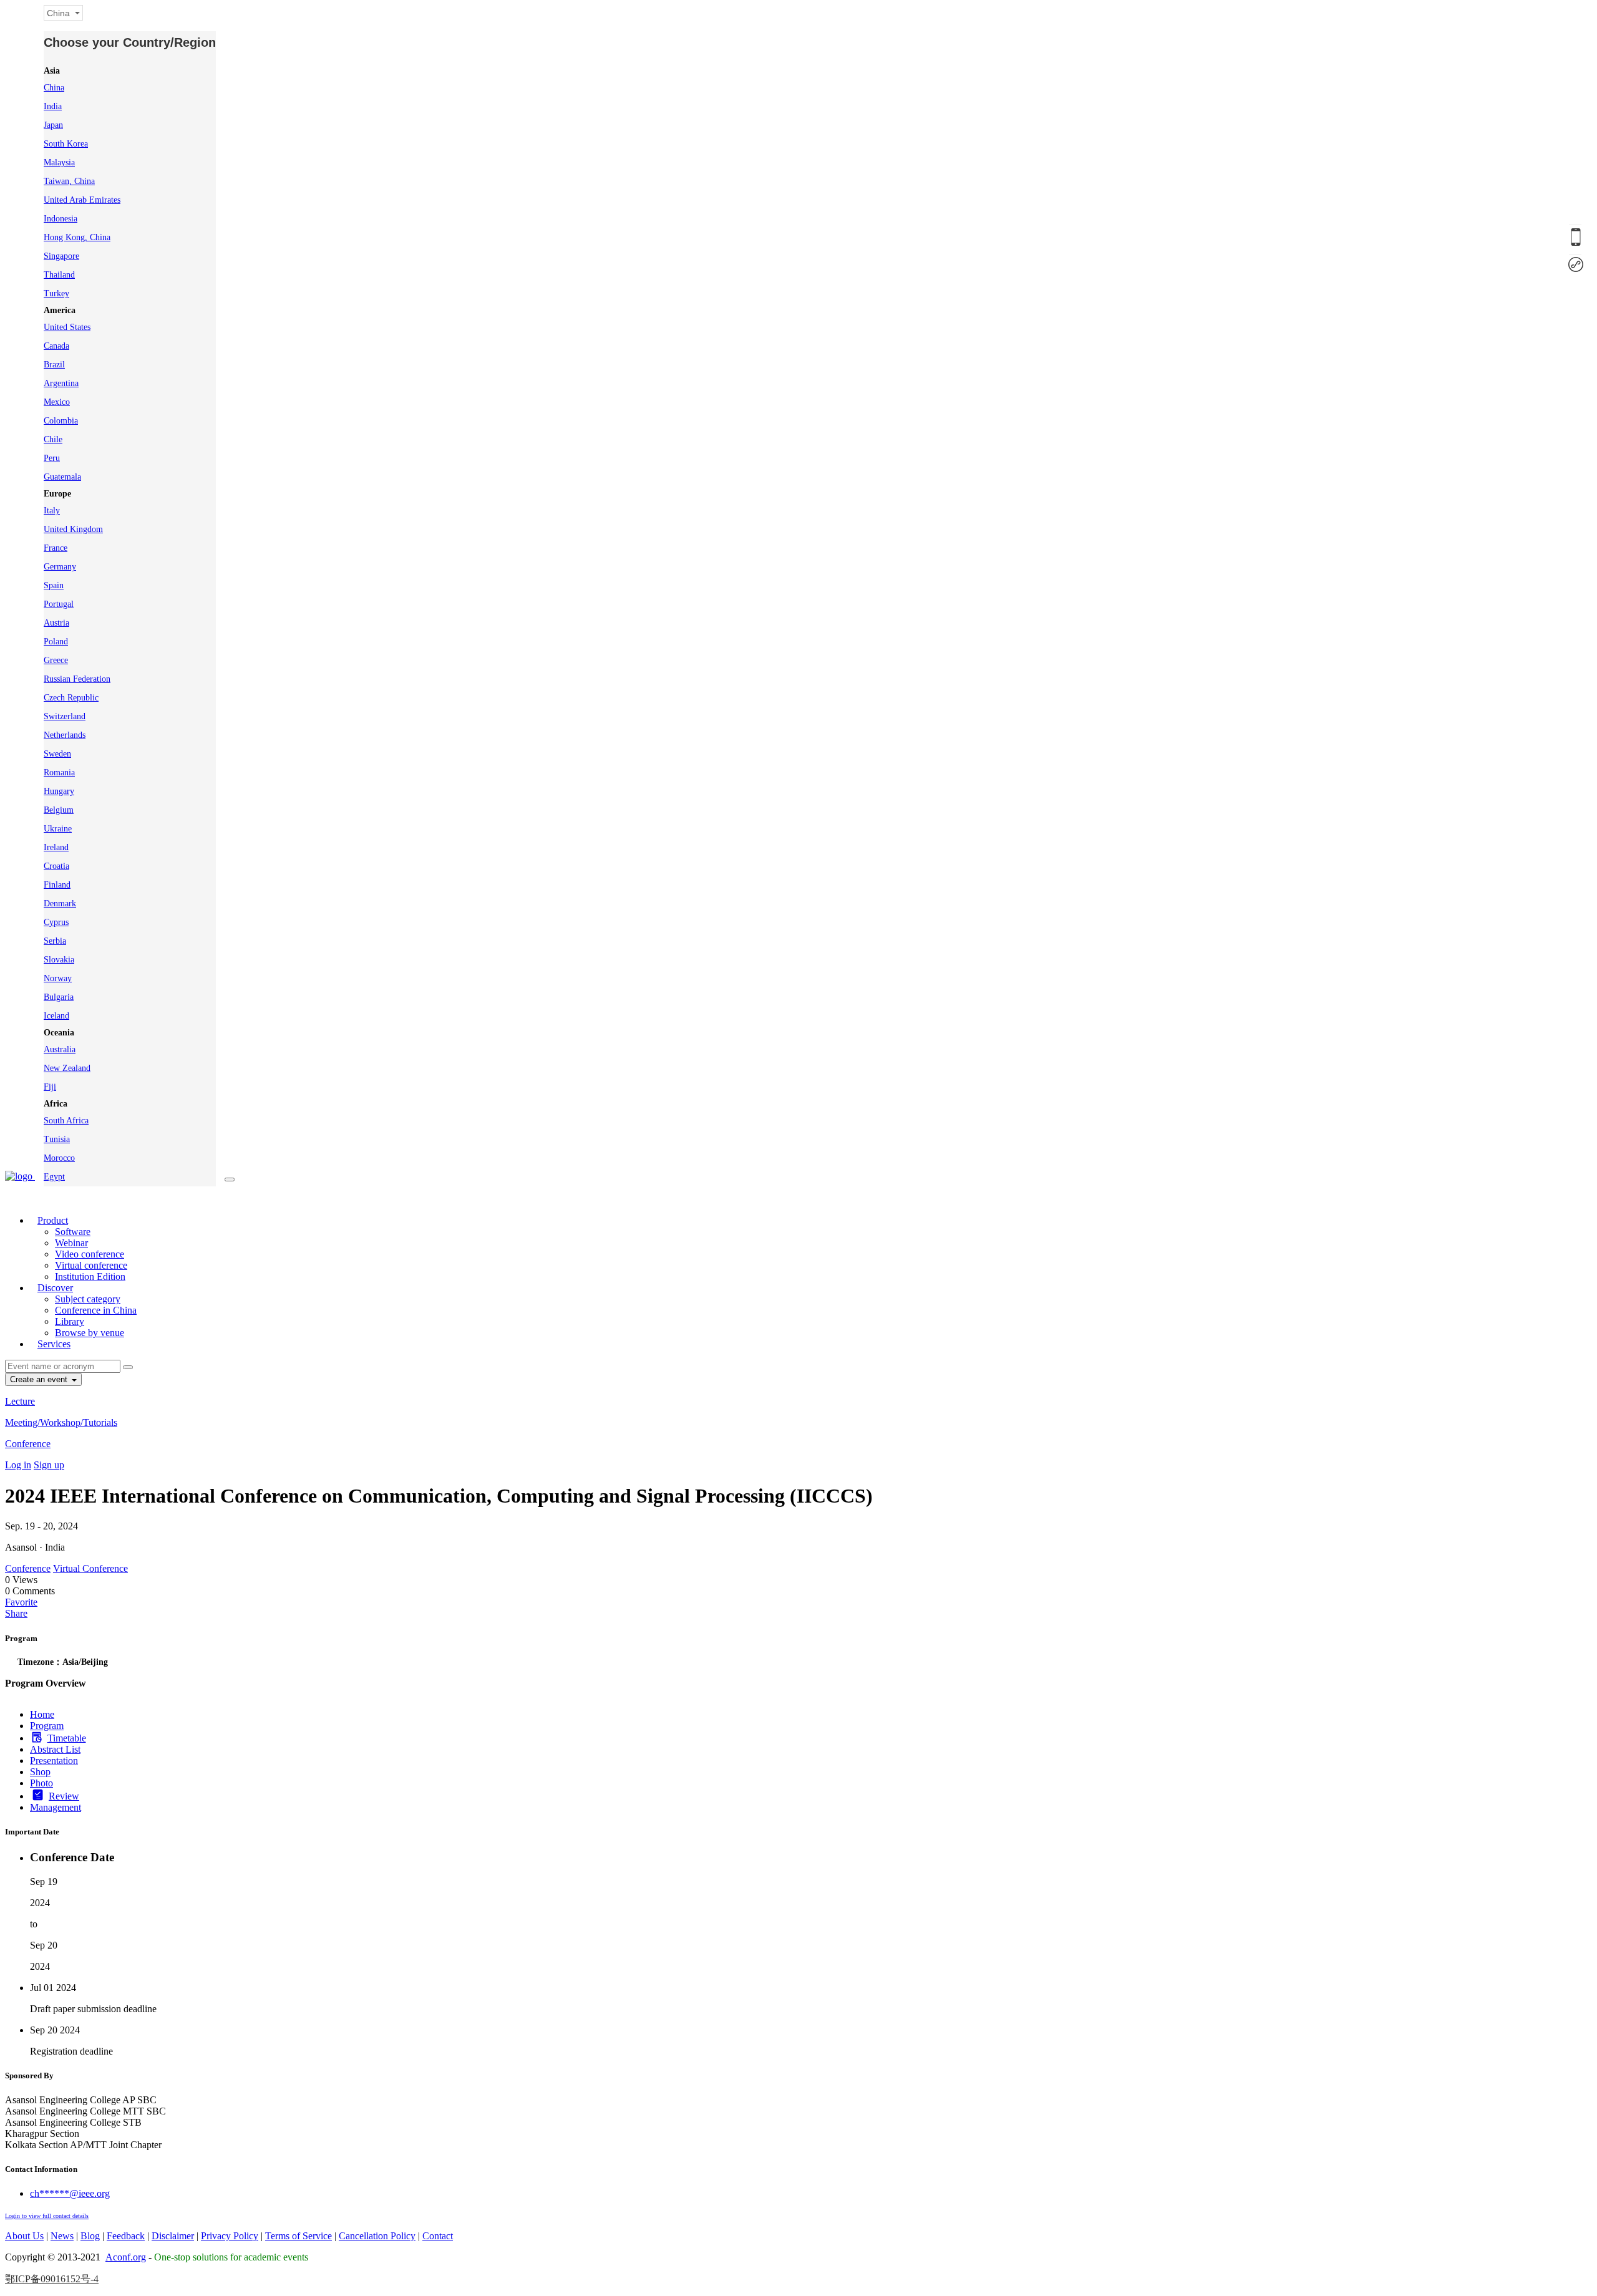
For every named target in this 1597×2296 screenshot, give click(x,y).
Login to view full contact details (47, 2216)
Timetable (67, 1738)
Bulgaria (59, 997)
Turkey (56, 293)
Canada (56, 346)
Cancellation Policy (377, 2236)
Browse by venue (90, 1333)
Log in (18, 1465)
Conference (28, 1444)
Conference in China (96, 1310)
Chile (53, 439)
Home (42, 1714)
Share (16, 1613)
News (62, 2236)
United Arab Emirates (82, 200)
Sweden (57, 754)
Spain (54, 585)
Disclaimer (173, 2236)
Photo (41, 1783)
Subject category (88, 1299)
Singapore (61, 256)
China (54, 88)
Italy (52, 511)
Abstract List (55, 1749)
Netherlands (65, 735)
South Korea (66, 144)
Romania (59, 773)
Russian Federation (77, 679)
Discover (55, 1288)
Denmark (60, 903)
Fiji (50, 1087)
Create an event (40, 1379)
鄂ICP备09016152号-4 (52, 2279)
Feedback (126, 2236)
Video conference (90, 1254)
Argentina (61, 383)
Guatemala (62, 477)
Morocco (59, 1158)
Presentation (54, 1761)
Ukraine (58, 829)
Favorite (21, 1602)
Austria (56, 623)
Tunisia (57, 1139)
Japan (53, 125)
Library (70, 1321)
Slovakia (59, 960)
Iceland (56, 1016)
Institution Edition (90, 1276)
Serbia (55, 941)
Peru (52, 458)
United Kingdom (73, 529)
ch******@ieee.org (70, 2193)
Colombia (61, 421)
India (53, 106)
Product (53, 1220)
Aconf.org (126, 2257)
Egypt (54, 1177)
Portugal (59, 604)
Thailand (59, 275)
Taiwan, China (69, 181)
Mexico (57, 402)
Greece (56, 660)
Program (47, 1726)
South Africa (66, 1121)
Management (56, 1807)
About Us (24, 2236)
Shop (40, 1772)
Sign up (49, 1465)
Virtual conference (91, 1265)
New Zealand (67, 1068)
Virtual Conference (90, 1568)
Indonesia (61, 219)
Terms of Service (299, 2236)
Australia (60, 1049)
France (56, 548)
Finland (57, 885)
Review (64, 1796)
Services (54, 1344)
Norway (58, 978)
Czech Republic (71, 698)
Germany (60, 567)
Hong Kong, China (77, 237)
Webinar (71, 1243)
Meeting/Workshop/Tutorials (61, 1422)
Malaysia (59, 162)
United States (67, 327)
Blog (90, 2236)
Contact (438, 2236)
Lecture (20, 1401)
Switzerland (65, 716)
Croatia (56, 866)
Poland (56, 642)
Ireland (56, 847)
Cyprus (56, 922)
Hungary (59, 791)
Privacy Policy (230, 2236)
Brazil (54, 365)
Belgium (59, 810)
